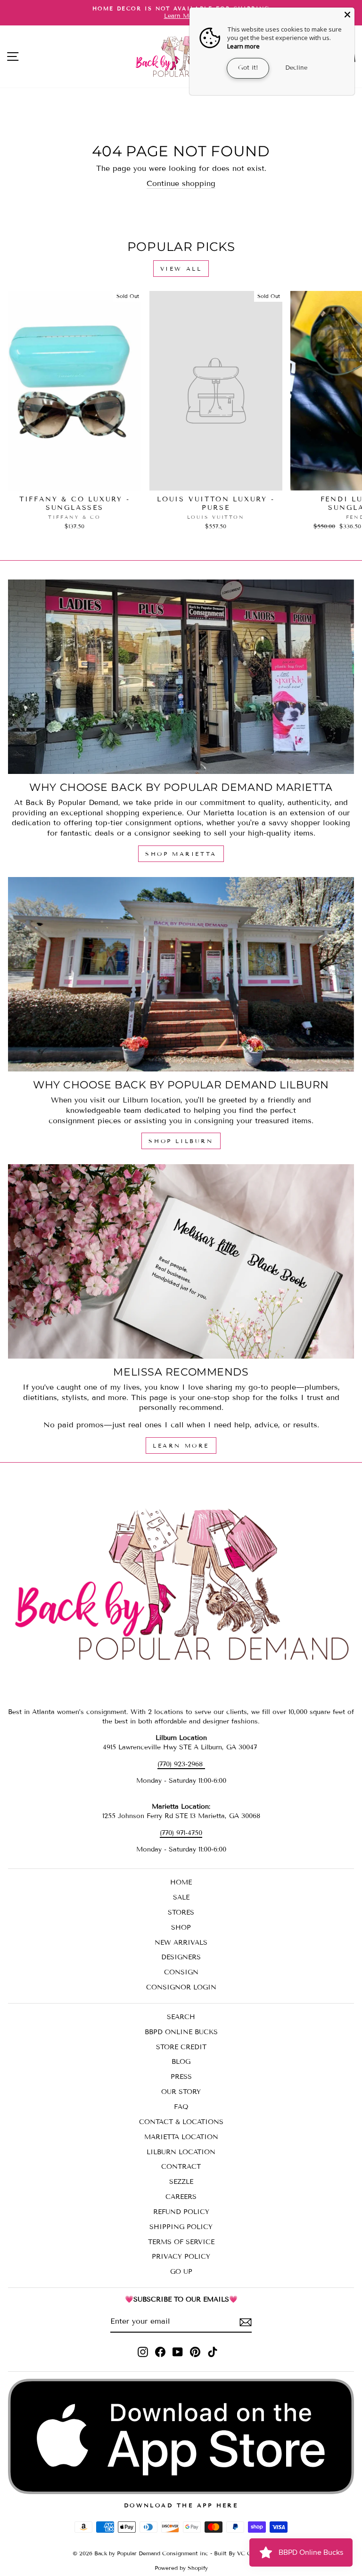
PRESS (181, 2077)
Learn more (243, 46)
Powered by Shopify (181, 2568)
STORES (181, 1912)
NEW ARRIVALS (181, 1943)
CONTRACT (181, 2167)
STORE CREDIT (181, 2047)
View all (181, 269)
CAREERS (181, 2197)
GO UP (181, 2272)
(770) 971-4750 (181, 1833)
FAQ (181, 2107)
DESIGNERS (181, 1957)
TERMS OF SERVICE (181, 2242)
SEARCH (181, 2017)
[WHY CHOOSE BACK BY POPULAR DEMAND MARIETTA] (181, 677)
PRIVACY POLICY (181, 2257)
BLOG (181, 2062)
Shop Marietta (181, 854)
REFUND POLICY (181, 2212)
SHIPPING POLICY (181, 2227)
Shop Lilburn (181, 1141)
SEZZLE (181, 2182)
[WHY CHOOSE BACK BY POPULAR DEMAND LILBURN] (181, 974)
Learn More (181, 1445)
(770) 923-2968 (181, 1764)
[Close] (347, 15)
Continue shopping (181, 183)
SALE (181, 1897)
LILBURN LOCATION (181, 2152)
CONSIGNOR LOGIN (181, 1987)
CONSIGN (181, 1972)
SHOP (181, 1928)
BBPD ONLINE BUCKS (181, 2032)
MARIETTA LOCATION (181, 2137)
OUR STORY (181, 2092)
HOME (181, 1882)
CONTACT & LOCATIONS (181, 2122)
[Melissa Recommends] (181, 1261)
